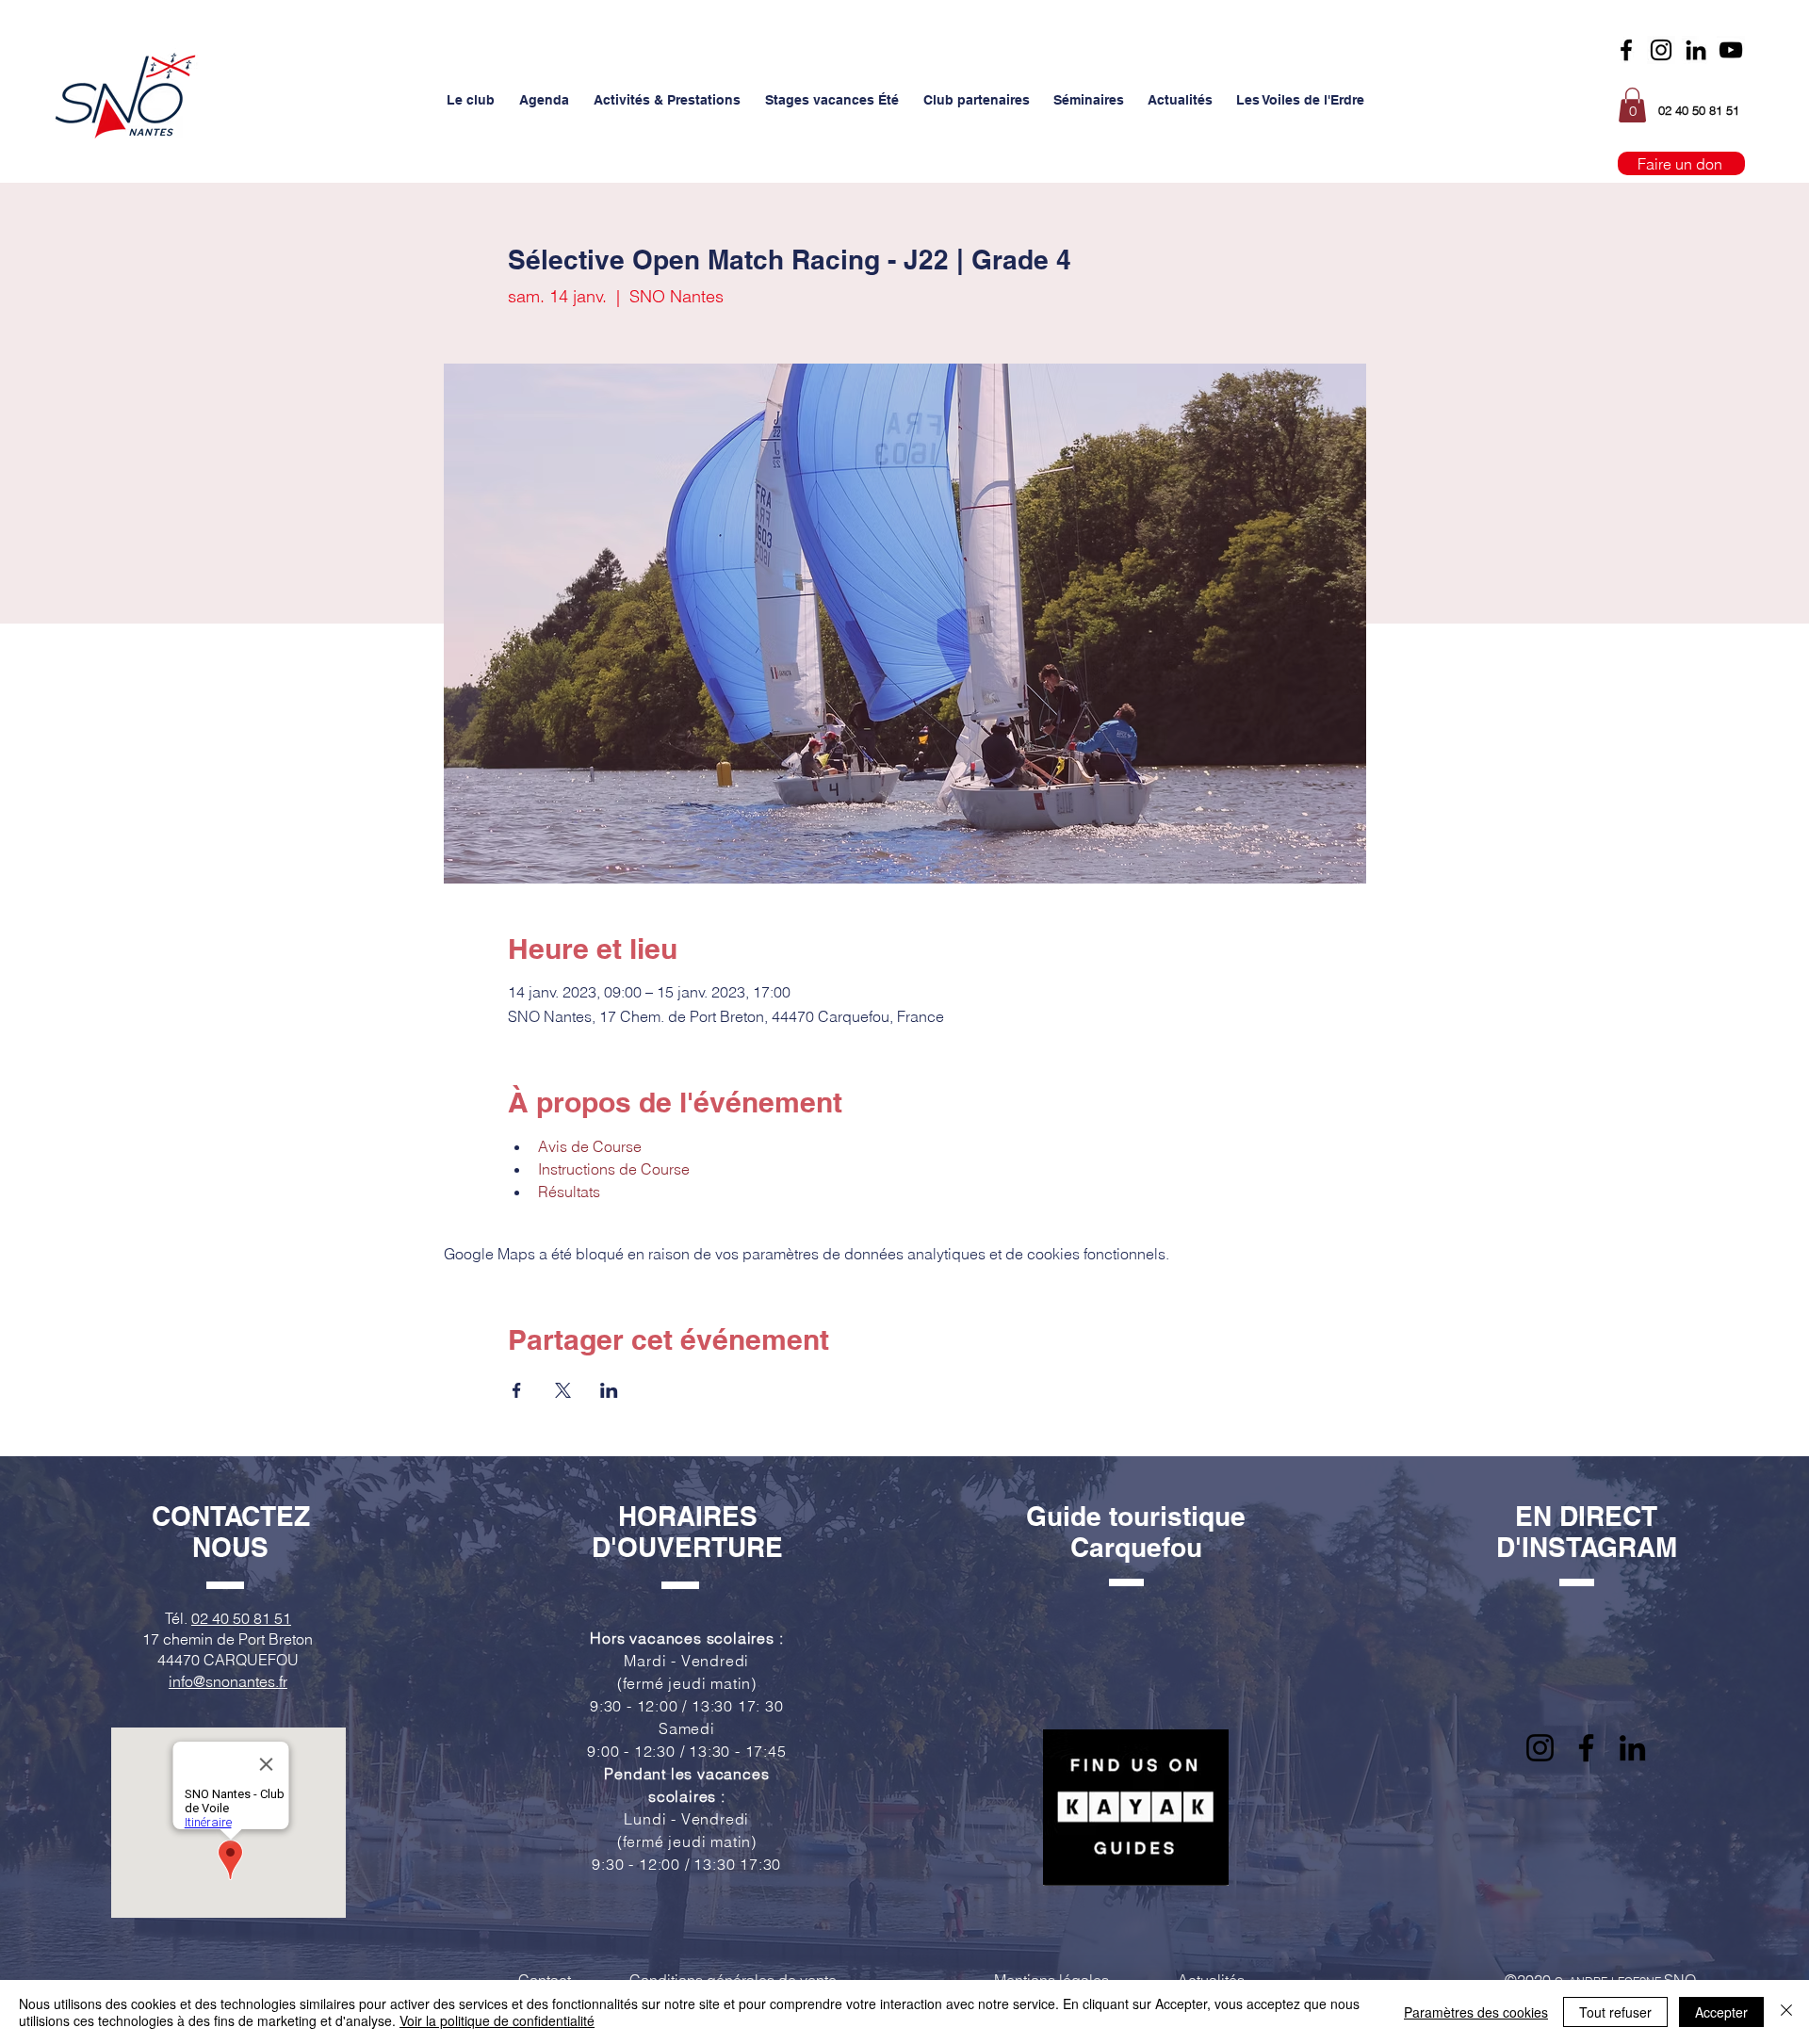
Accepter (1721, 2012)
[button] (471, 100)
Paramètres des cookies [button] (1476, 2012)
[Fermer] (1786, 2012)
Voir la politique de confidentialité (497, 2020)
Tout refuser (1615, 2012)
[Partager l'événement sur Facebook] (517, 1390)
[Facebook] (1626, 50)
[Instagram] (1661, 50)
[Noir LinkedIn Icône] (1696, 50)
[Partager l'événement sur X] (563, 1390)
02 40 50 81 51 (241, 1618)
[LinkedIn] (1632, 1748)
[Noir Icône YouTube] (1731, 50)
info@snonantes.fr (228, 1681)
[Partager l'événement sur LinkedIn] (609, 1390)
